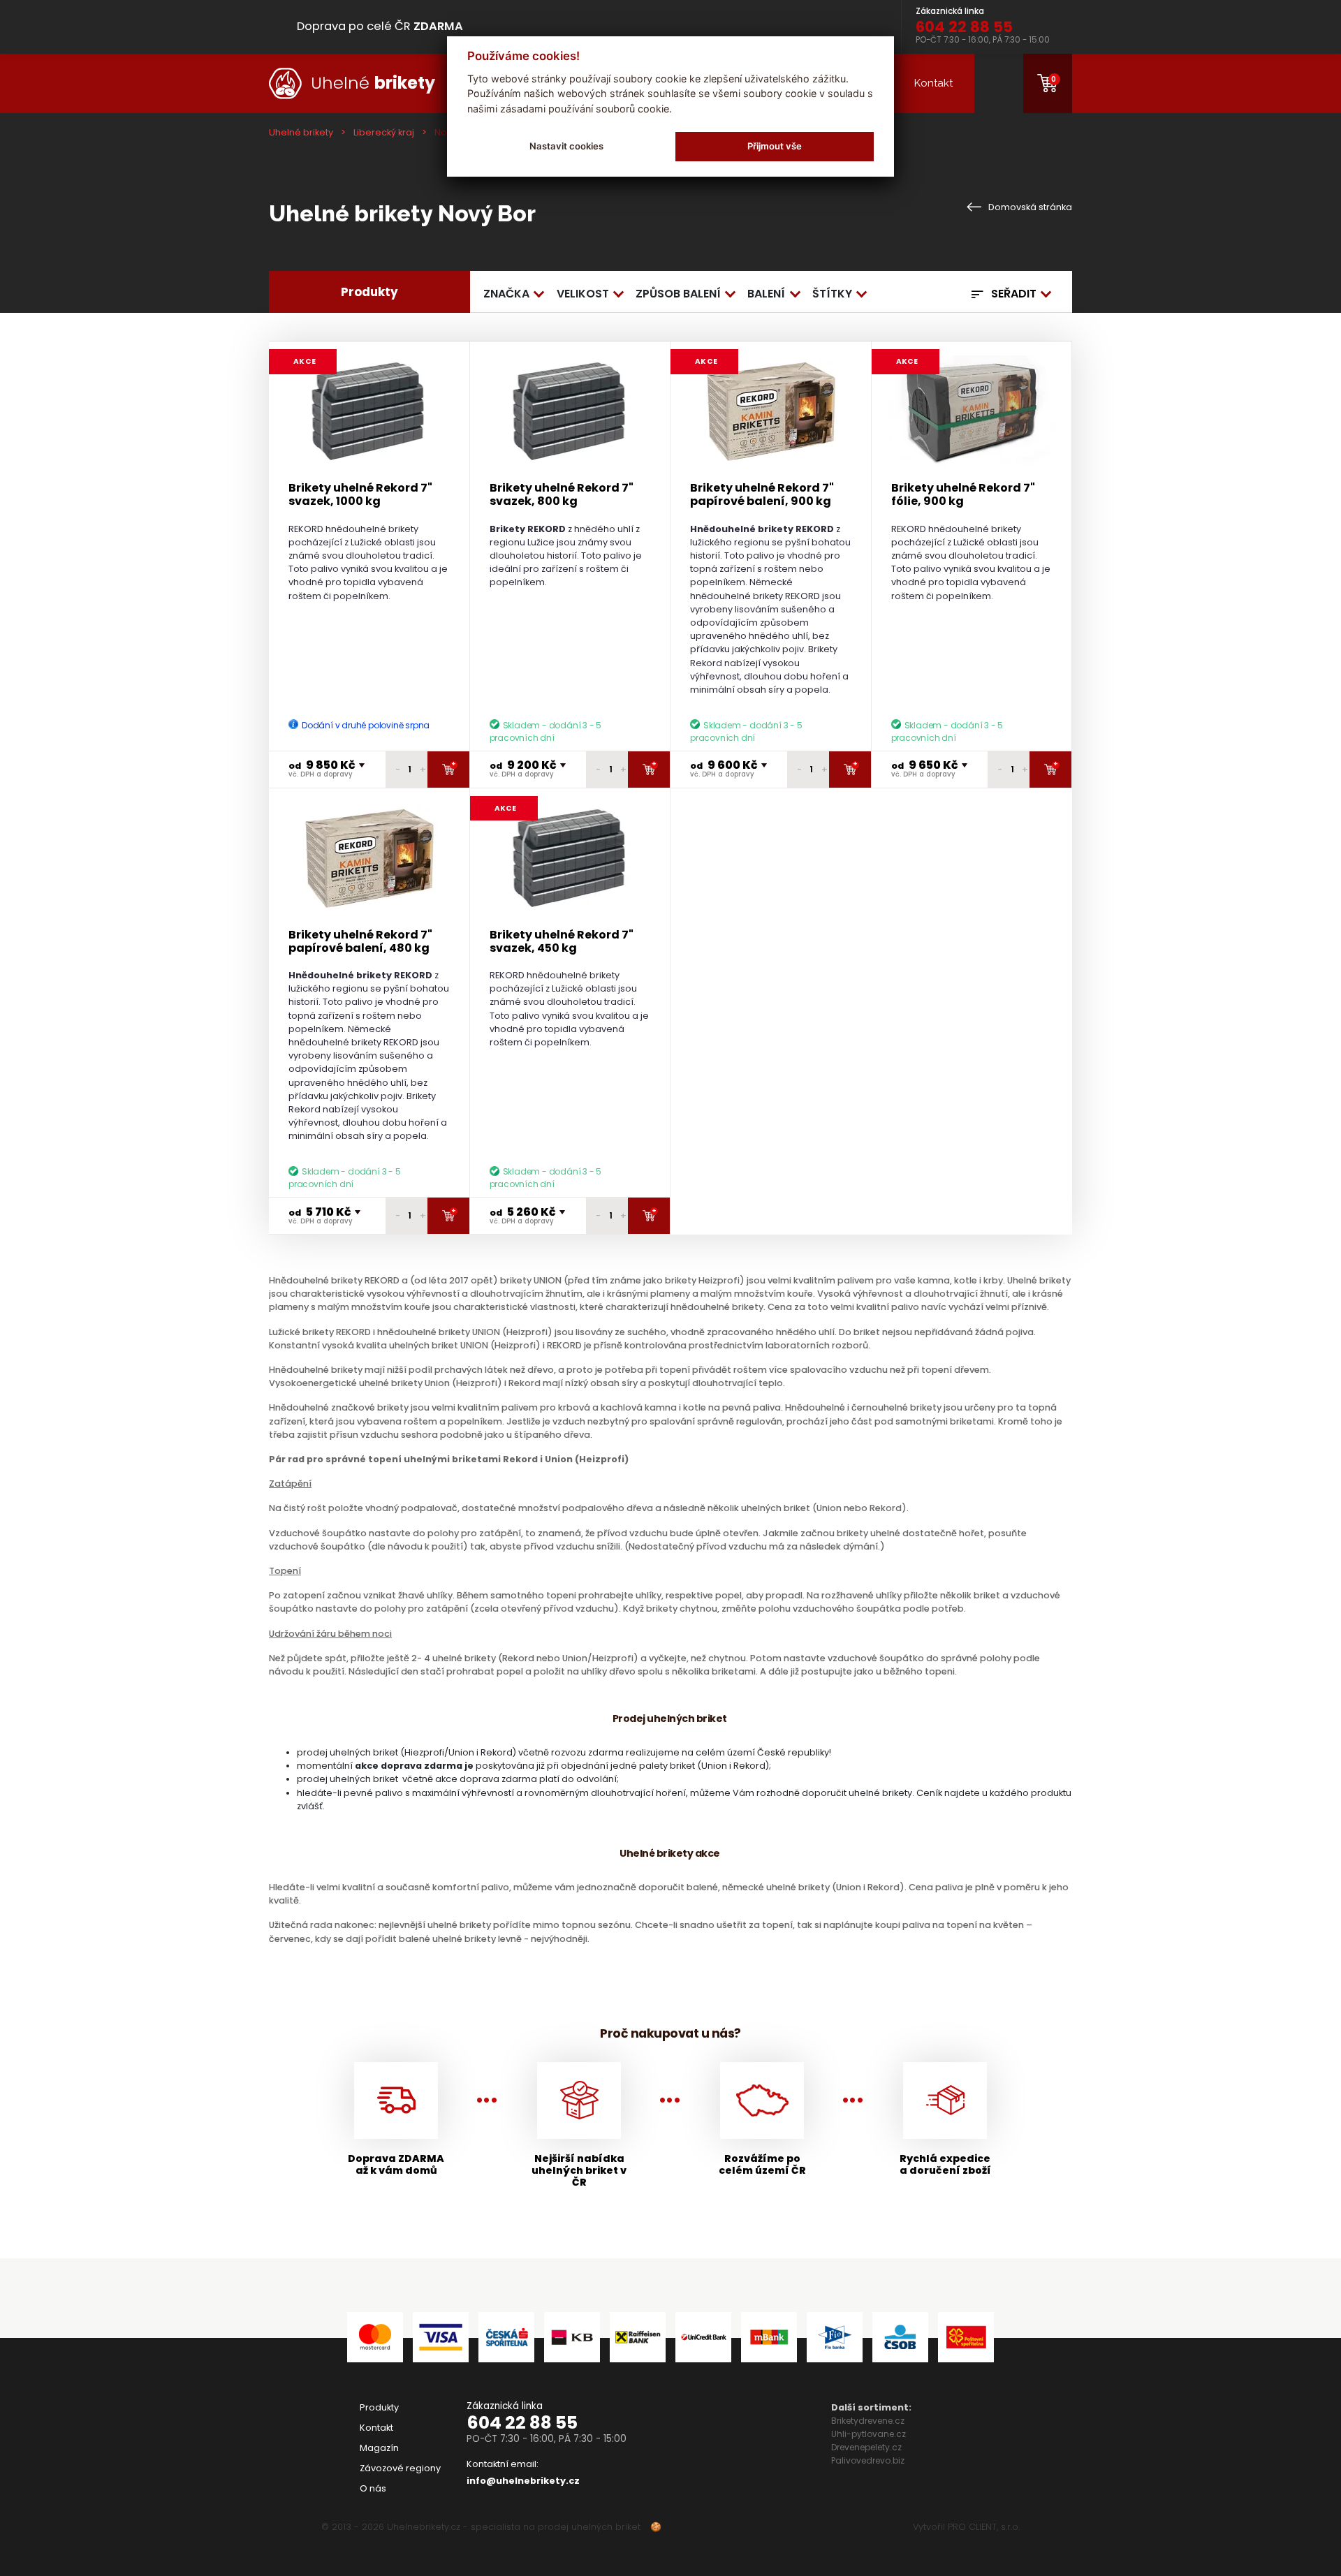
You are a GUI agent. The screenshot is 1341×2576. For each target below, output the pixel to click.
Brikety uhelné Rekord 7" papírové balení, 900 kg (762, 494)
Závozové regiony (400, 2468)
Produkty (379, 2407)
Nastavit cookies (566, 146)
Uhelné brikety (301, 132)
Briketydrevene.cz (868, 2421)
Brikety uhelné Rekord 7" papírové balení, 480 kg (360, 941)
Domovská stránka (1029, 207)
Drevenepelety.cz (866, 2447)
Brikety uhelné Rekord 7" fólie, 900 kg (963, 494)
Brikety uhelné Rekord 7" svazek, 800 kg (562, 494)
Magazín (379, 2448)
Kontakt (933, 83)
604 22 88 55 (522, 2423)
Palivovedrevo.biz (868, 2460)
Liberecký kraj (384, 132)
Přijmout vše (775, 146)
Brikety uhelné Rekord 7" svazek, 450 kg (562, 941)
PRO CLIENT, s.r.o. (984, 2527)
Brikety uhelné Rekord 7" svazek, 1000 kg (360, 494)
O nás (373, 2488)
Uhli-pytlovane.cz (869, 2434)
